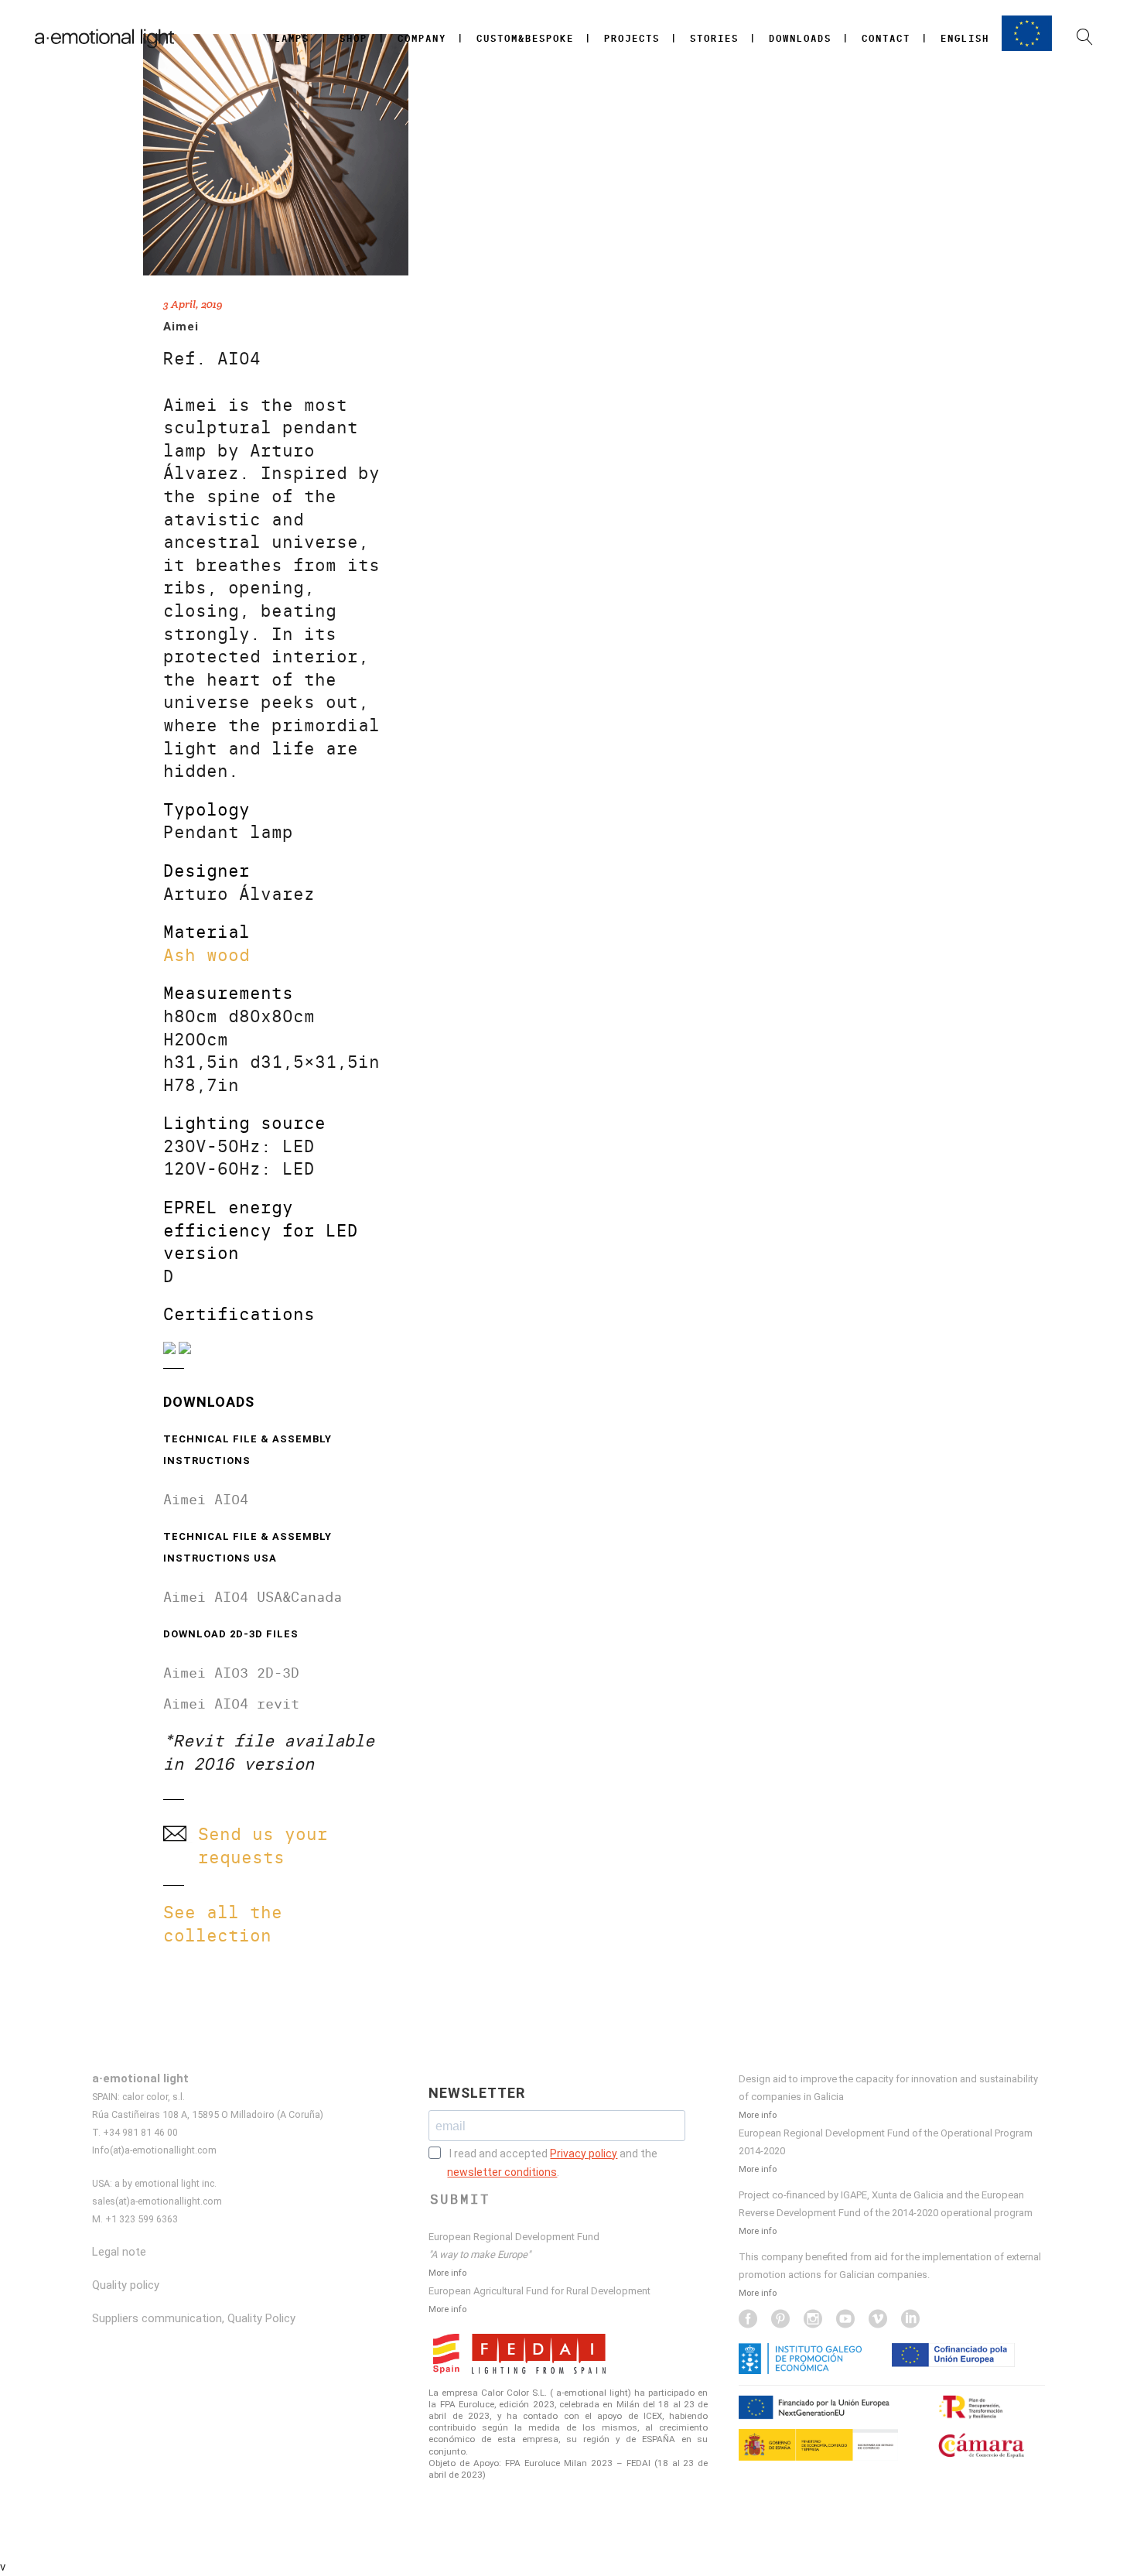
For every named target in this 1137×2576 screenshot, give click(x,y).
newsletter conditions (502, 2172)
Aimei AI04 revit (231, 1704)
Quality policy (126, 2285)
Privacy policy (584, 2154)
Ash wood (207, 955)
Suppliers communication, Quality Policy (194, 2318)
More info (447, 2273)
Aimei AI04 (206, 1499)
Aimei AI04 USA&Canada (253, 1597)
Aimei (181, 327)
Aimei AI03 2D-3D (231, 1673)
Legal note (119, 2252)
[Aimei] (276, 155)
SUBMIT (460, 2199)
